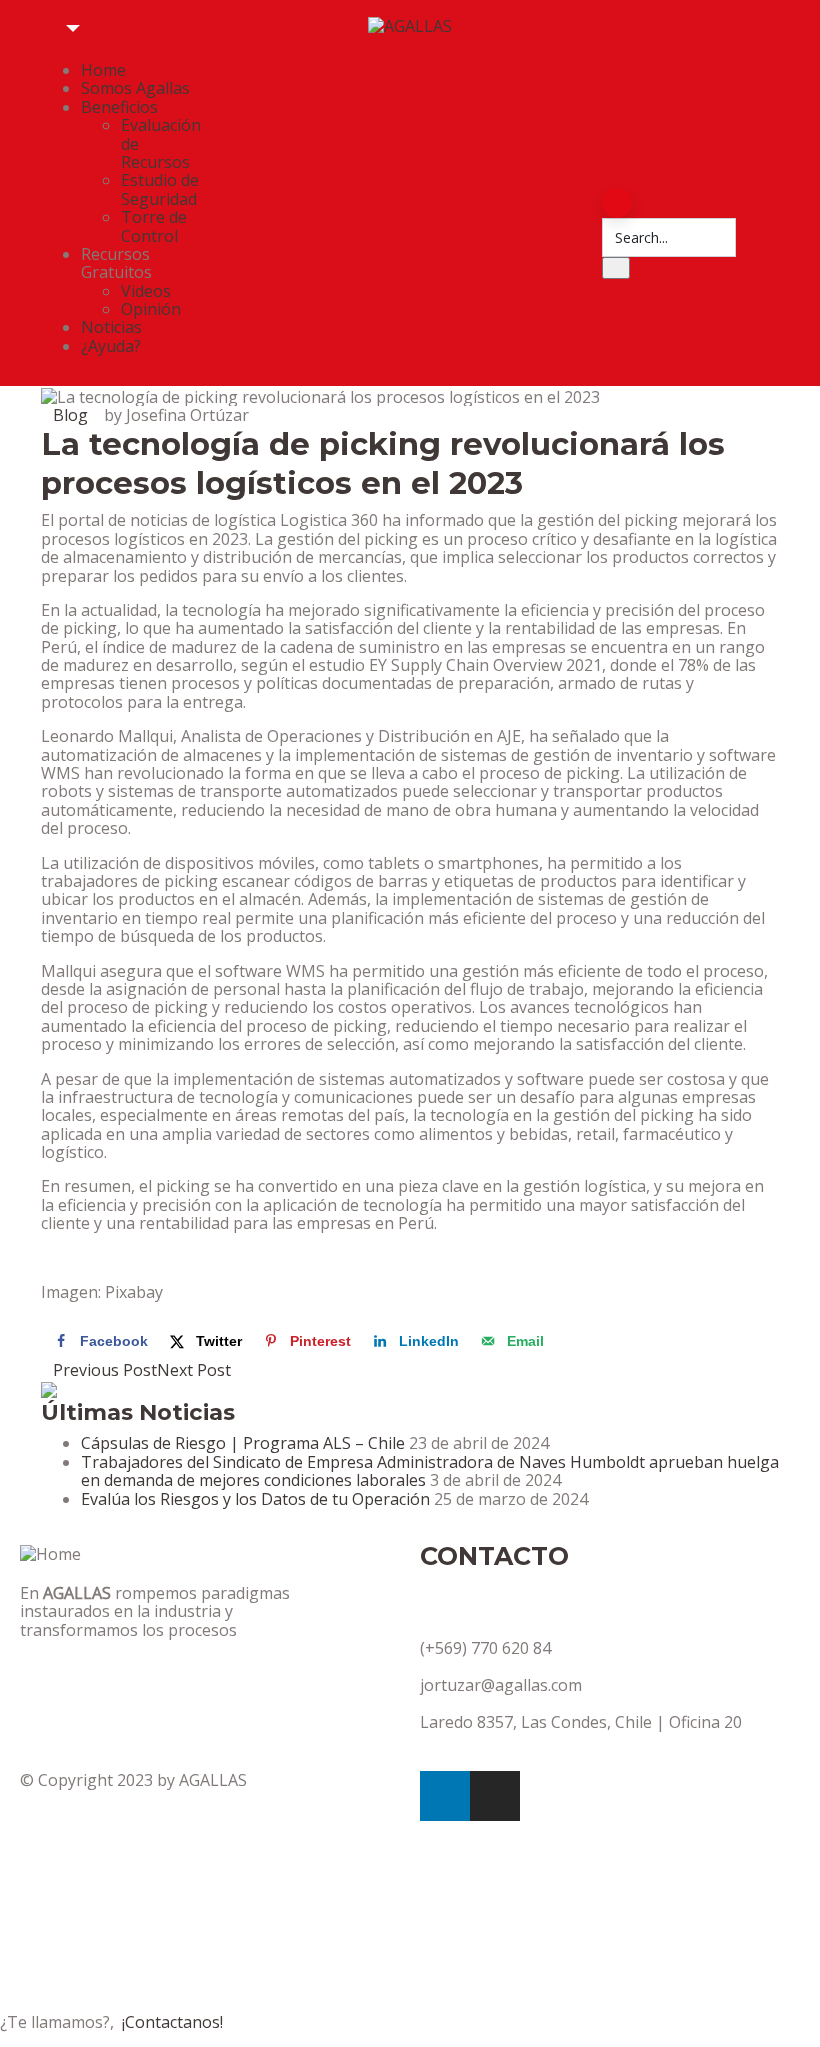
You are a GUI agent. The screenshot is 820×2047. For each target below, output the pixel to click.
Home (103, 70)
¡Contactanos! (172, 2022)
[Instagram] (495, 1796)
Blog (70, 415)
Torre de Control (154, 226)
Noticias (111, 327)
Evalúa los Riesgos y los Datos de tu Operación (255, 1499)
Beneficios (119, 107)
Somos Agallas (135, 88)
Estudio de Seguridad (160, 189)
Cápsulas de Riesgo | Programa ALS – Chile (243, 1443)
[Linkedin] (445, 1796)
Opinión (151, 309)
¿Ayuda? (111, 346)
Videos (146, 291)
